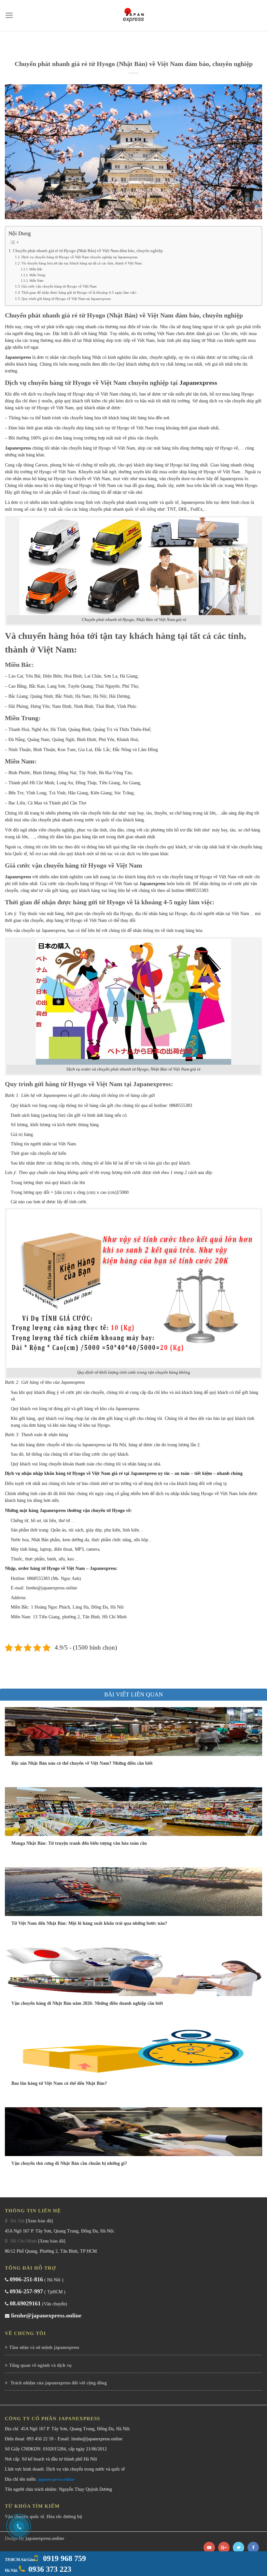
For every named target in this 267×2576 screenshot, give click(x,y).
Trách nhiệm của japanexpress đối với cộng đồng (58, 2383)
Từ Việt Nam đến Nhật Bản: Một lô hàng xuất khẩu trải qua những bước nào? (89, 1923)
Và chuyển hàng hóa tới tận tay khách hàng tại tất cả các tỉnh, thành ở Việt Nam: (82, 263)
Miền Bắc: (36, 269)
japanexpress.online (56, 2479)
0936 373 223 (50, 2569)
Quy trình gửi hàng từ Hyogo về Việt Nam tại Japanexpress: (66, 299)
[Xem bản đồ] (39, 2221)
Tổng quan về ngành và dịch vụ (40, 2365)
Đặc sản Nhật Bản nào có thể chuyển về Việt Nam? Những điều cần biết (82, 1763)
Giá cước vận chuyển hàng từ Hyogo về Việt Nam (59, 286)
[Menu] (9, 15)
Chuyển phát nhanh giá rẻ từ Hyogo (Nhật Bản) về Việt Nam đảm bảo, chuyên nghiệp (88, 251)
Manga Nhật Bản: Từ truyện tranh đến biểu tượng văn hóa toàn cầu (79, 1843)
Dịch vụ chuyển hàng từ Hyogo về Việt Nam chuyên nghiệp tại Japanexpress (79, 257)
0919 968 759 (63, 2558)
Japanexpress (18, 357)
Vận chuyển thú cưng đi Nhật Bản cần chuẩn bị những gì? (69, 2163)
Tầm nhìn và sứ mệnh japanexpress (44, 2347)
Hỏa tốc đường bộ (64, 2517)
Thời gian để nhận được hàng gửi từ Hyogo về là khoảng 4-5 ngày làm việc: (79, 292)
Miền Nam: (37, 281)
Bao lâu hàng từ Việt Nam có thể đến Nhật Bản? (59, 2083)
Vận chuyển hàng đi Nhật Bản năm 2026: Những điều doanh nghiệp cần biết (87, 2003)
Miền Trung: (38, 275)
